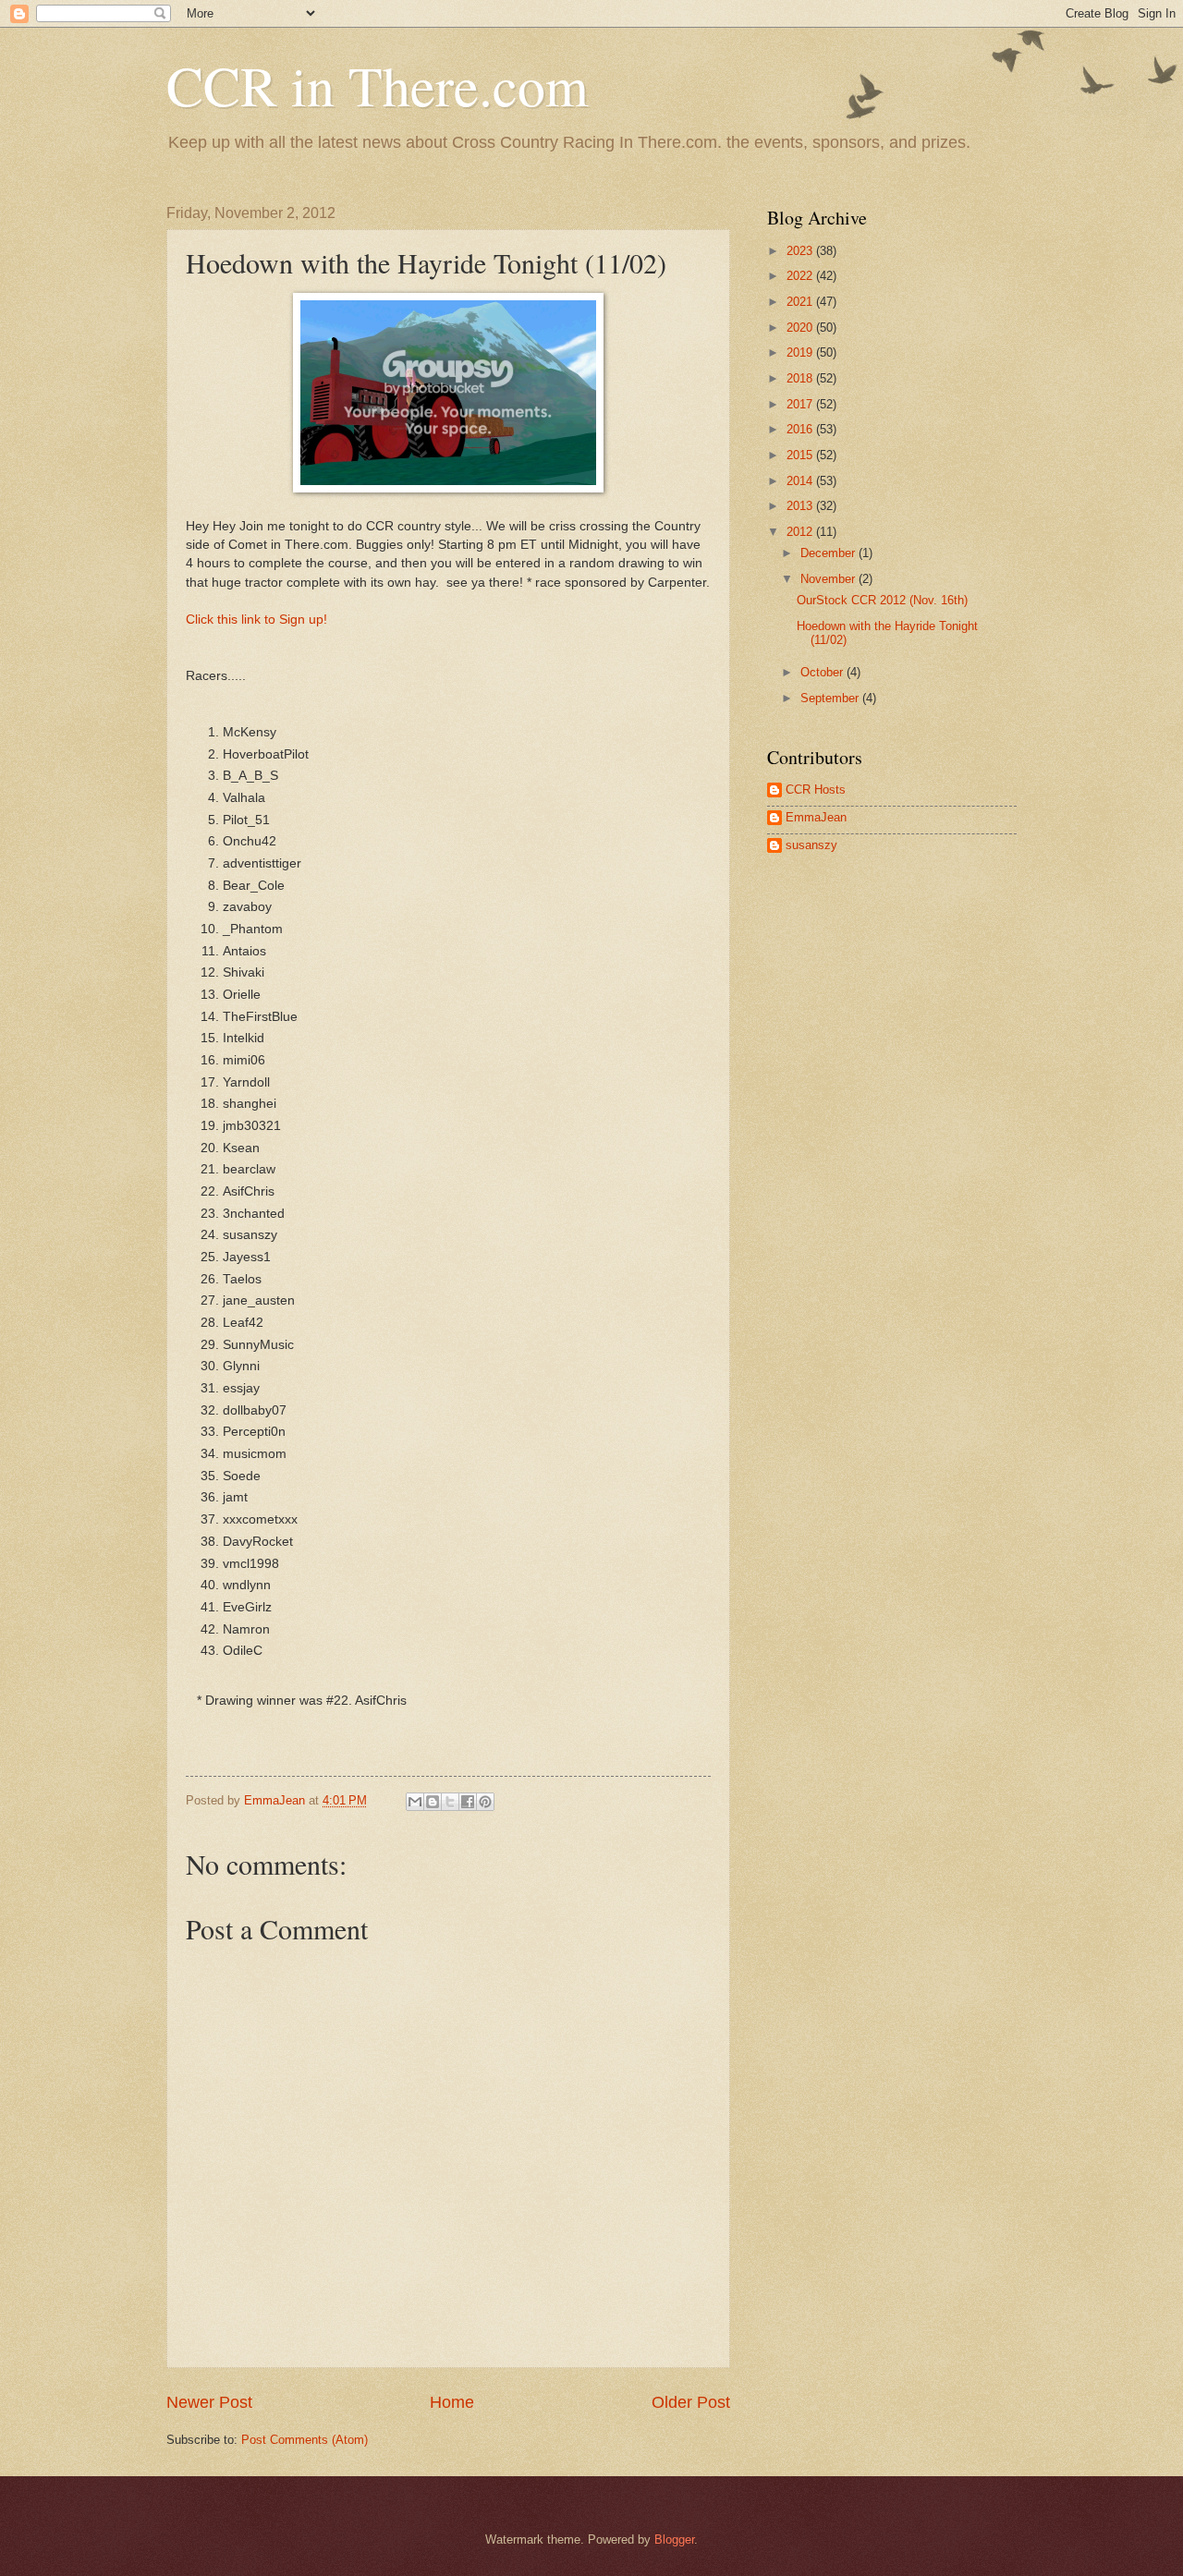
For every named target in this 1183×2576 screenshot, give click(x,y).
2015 (801, 455)
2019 (801, 352)
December (829, 553)
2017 (801, 404)
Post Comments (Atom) (305, 2440)
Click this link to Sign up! (258, 620)
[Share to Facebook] (468, 1802)
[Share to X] (450, 1802)
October (823, 672)
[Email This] (415, 1802)
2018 (801, 378)
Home (452, 2402)
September (831, 698)
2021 (801, 302)
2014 (801, 481)
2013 (801, 506)
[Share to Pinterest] (485, 1802)
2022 (801, 276)
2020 (801, 328)
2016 (801, 429)
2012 (801, 532)
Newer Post (209, 2402)
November (829, 579)
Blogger (674, 2540)
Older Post (691, 2402)
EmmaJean (816, 817)
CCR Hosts (816, 790)
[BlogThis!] (433, 1802)
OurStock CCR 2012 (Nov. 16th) (882, 600)
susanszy (811, 845)
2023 (801, 251)
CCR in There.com (378, 85)
